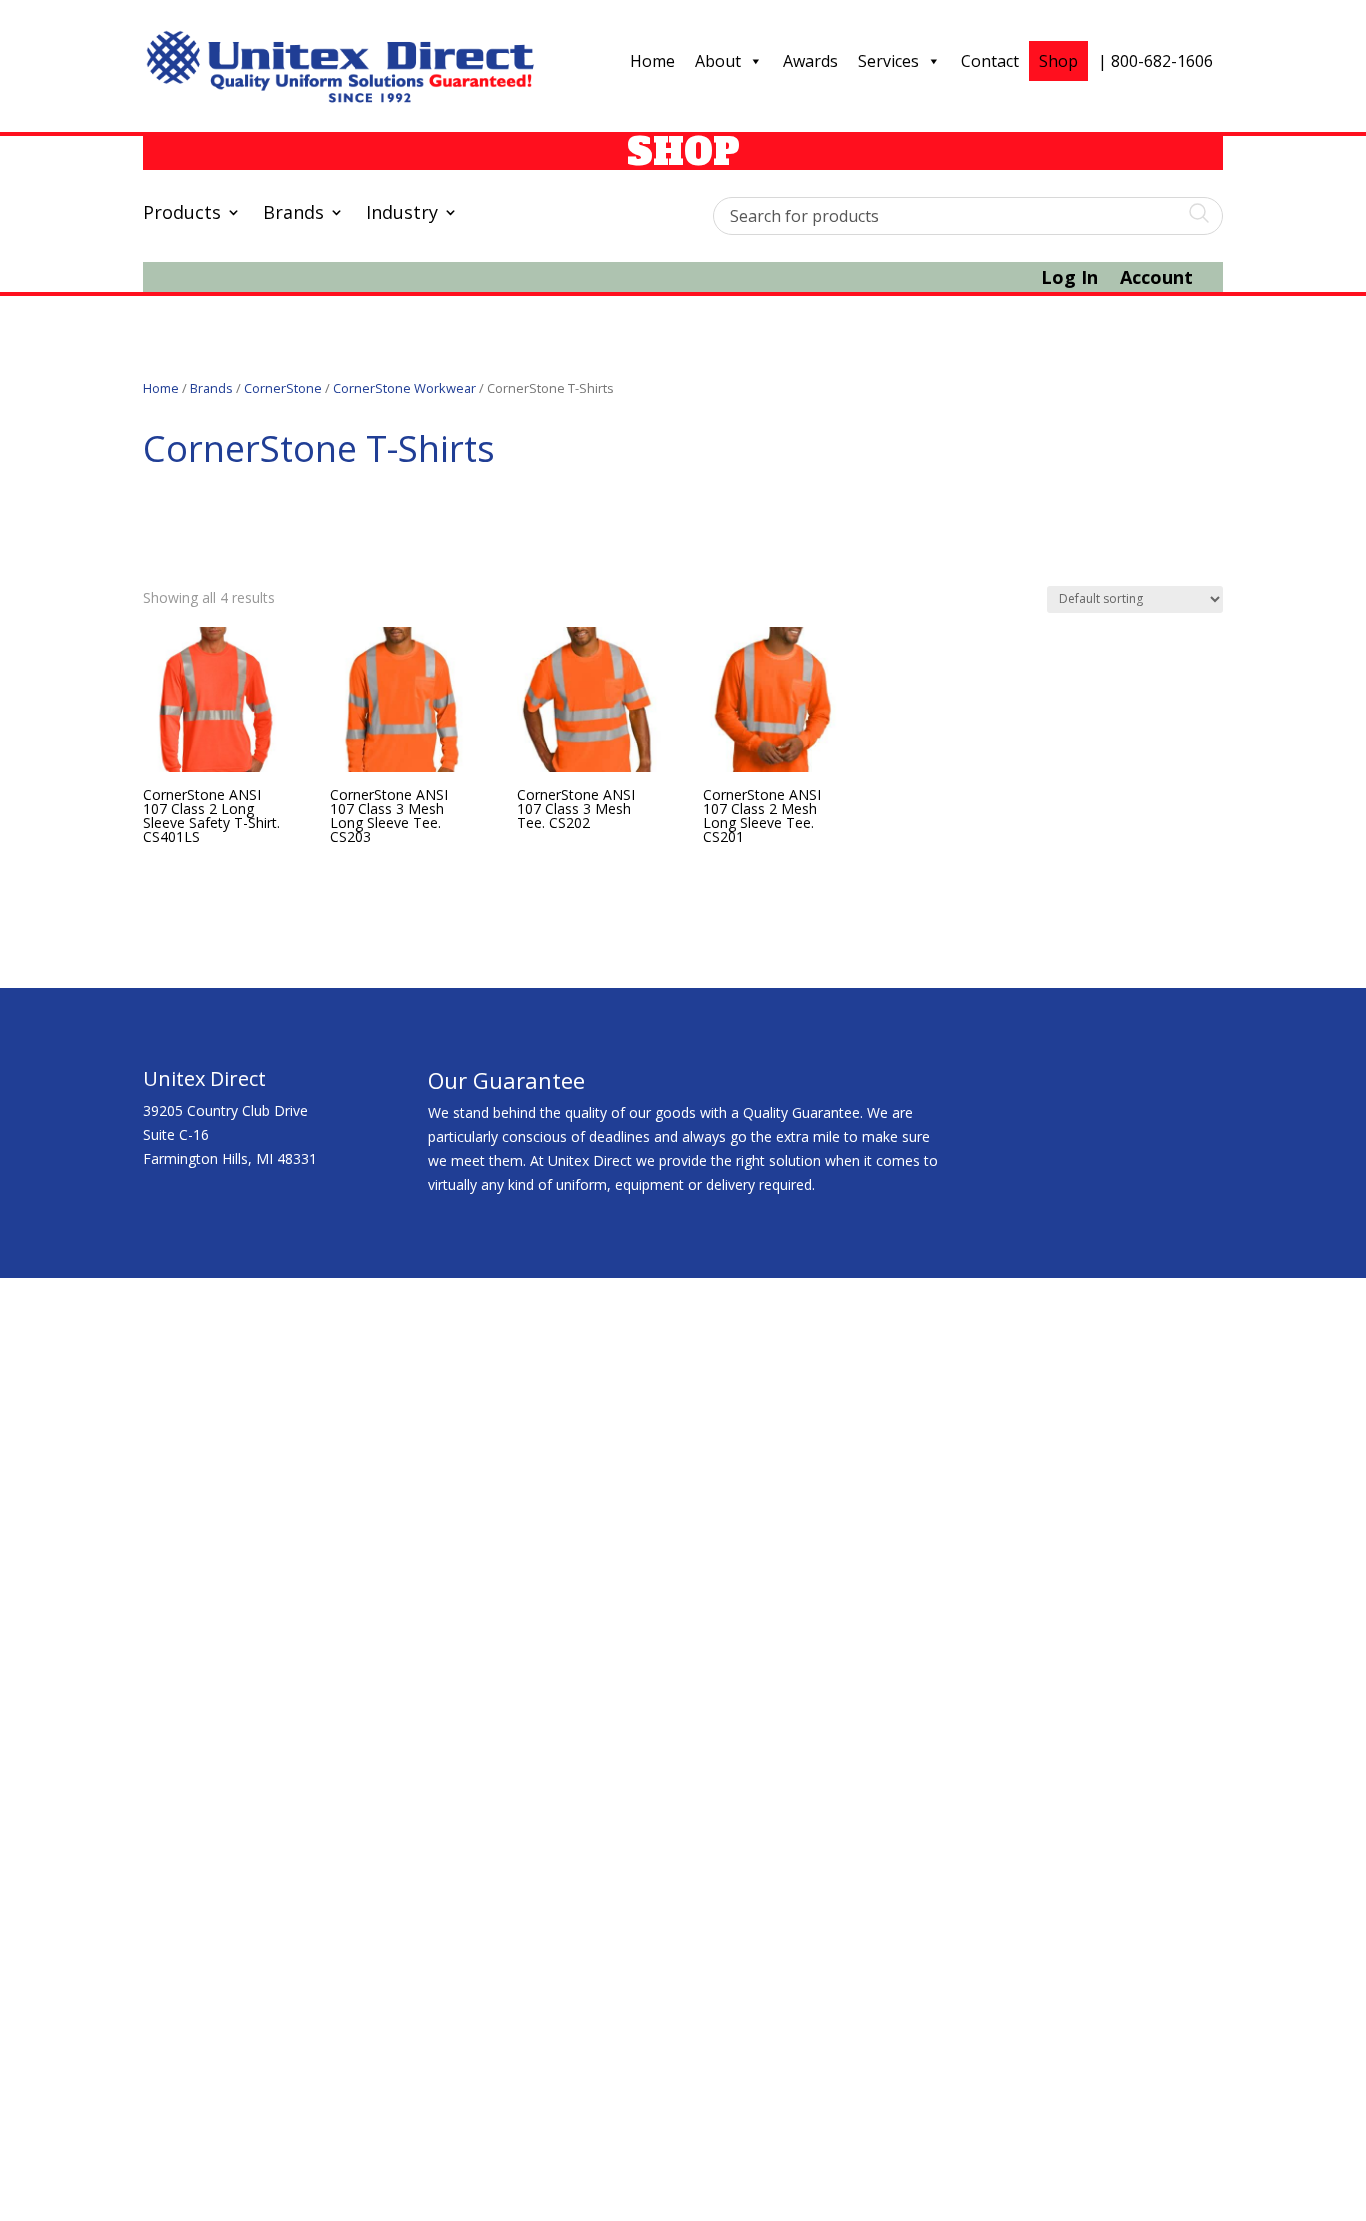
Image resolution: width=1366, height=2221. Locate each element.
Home (652, 61)
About (718, 61)
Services (888, 61)
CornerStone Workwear (404, 388)
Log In (1069, 279)
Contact (990, 61)
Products (182, 214)
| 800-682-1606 (1155, 61)
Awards (810, 61)
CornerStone (283, 388)
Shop (1058, 61)
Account (1156, 279)
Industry (402, 214)
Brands (293, 214)
